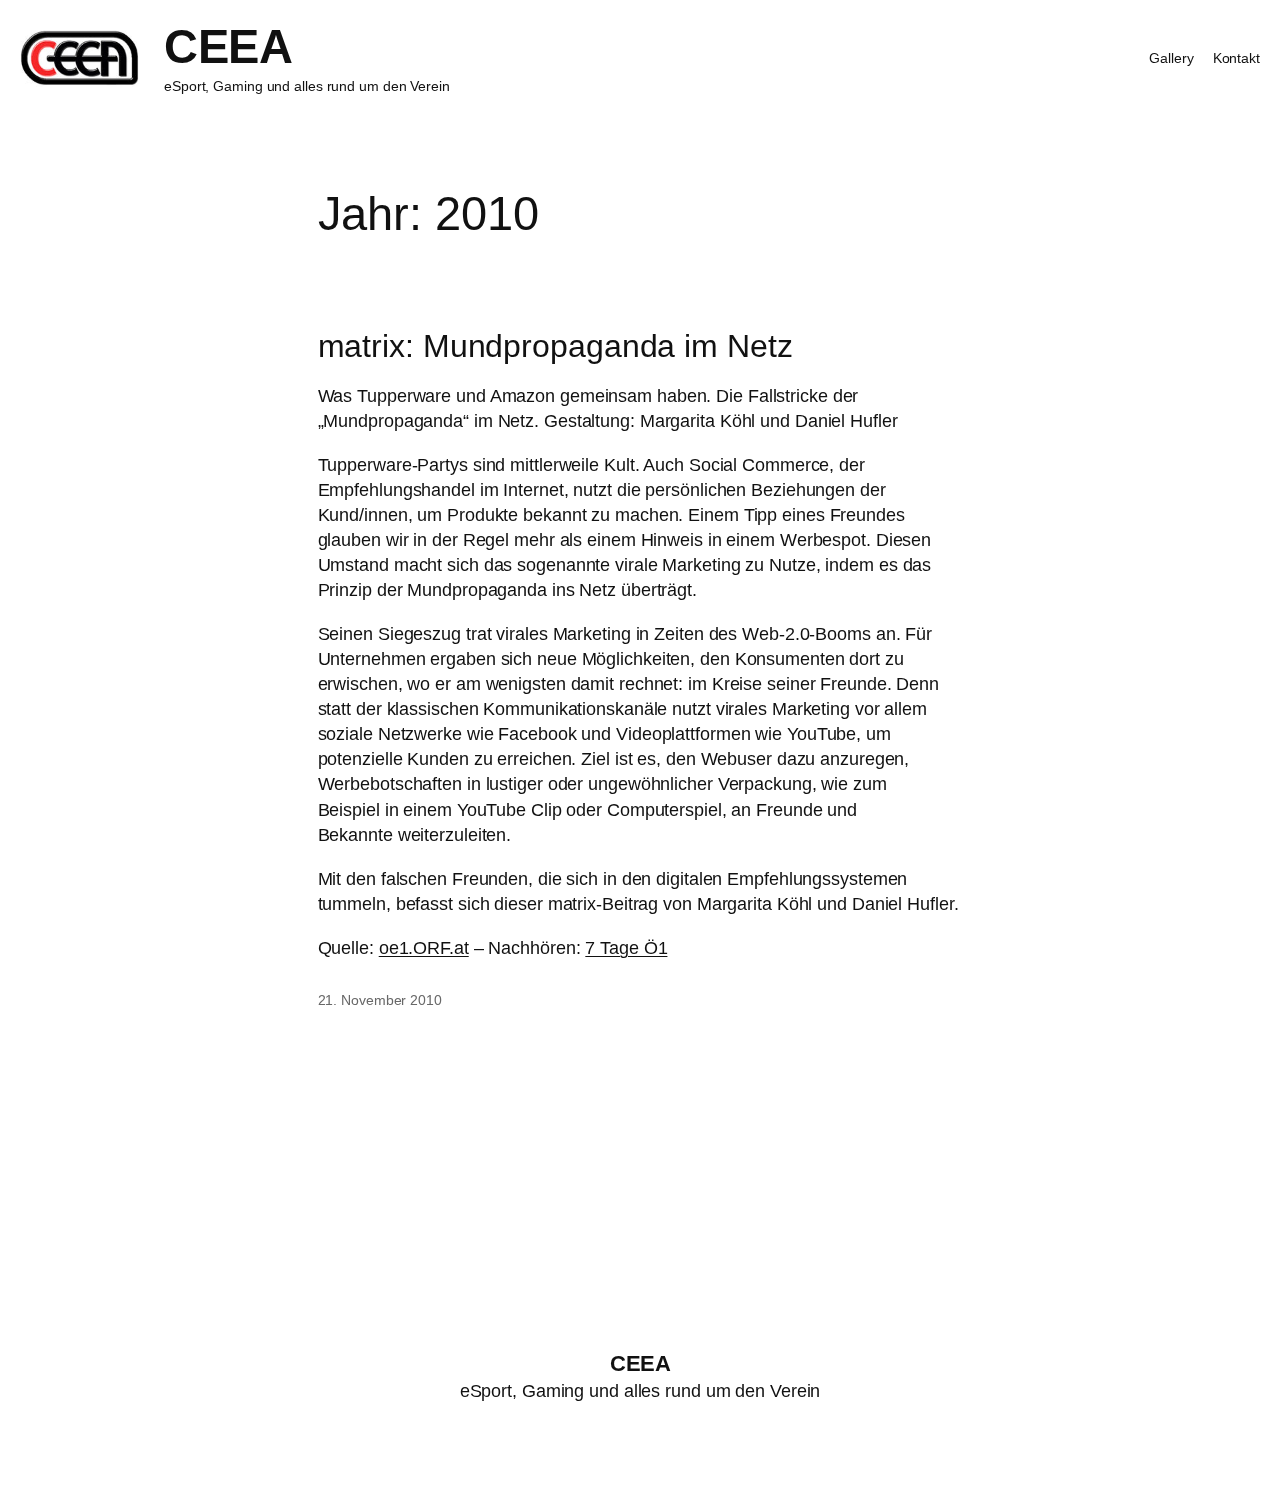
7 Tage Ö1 (626, 948)
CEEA (228, 46)
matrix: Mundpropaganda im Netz (555, 346)
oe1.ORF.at (424, 948)
